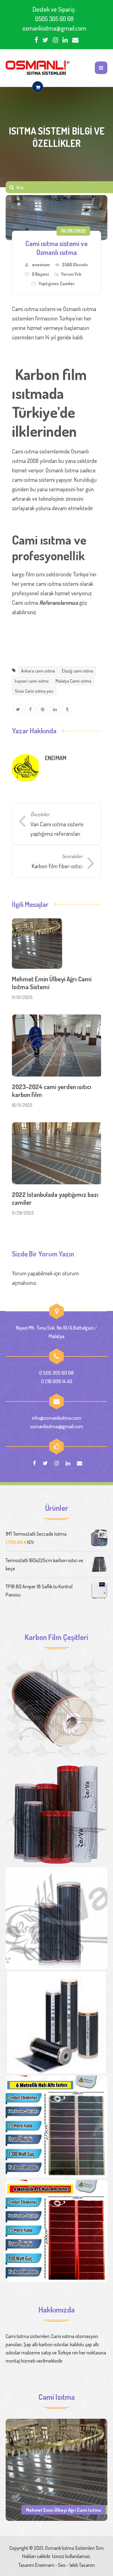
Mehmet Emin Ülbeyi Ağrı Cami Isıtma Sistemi (52, 983)
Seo (62, 2565)
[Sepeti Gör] (38, 87)
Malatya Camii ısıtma (73, 681)
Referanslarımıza (59, 603)
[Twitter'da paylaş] (18, 709)
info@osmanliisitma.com (57, 1418)
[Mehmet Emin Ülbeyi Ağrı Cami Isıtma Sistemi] (56, 2469)
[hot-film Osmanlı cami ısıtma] (56, 2023)
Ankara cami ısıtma (38, 671)
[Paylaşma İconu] (67, 709)
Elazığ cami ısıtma (78, 671)
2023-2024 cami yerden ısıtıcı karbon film (52, 1091)
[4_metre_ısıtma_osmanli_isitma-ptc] (56, 2231)
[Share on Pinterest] (43, 709)
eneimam (41, 265)
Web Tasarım (82, 2565)
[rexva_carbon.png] (56, 1918)
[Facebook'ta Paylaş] (30, 709)
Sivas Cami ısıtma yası (34, 691)
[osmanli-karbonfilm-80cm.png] (56, 1710)
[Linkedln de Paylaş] (55, 709)
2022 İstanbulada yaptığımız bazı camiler (55, 1198)
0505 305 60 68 (54, 19)
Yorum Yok (71, 274)
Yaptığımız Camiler (57, 283)
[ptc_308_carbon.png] (56, 1814)
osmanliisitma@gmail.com (54, 28)
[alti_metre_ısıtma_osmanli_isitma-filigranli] (56, 2127)
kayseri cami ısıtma (32, 681)
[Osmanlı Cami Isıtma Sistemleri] (38, 68)
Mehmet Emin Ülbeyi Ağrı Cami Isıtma (64, 2510)
